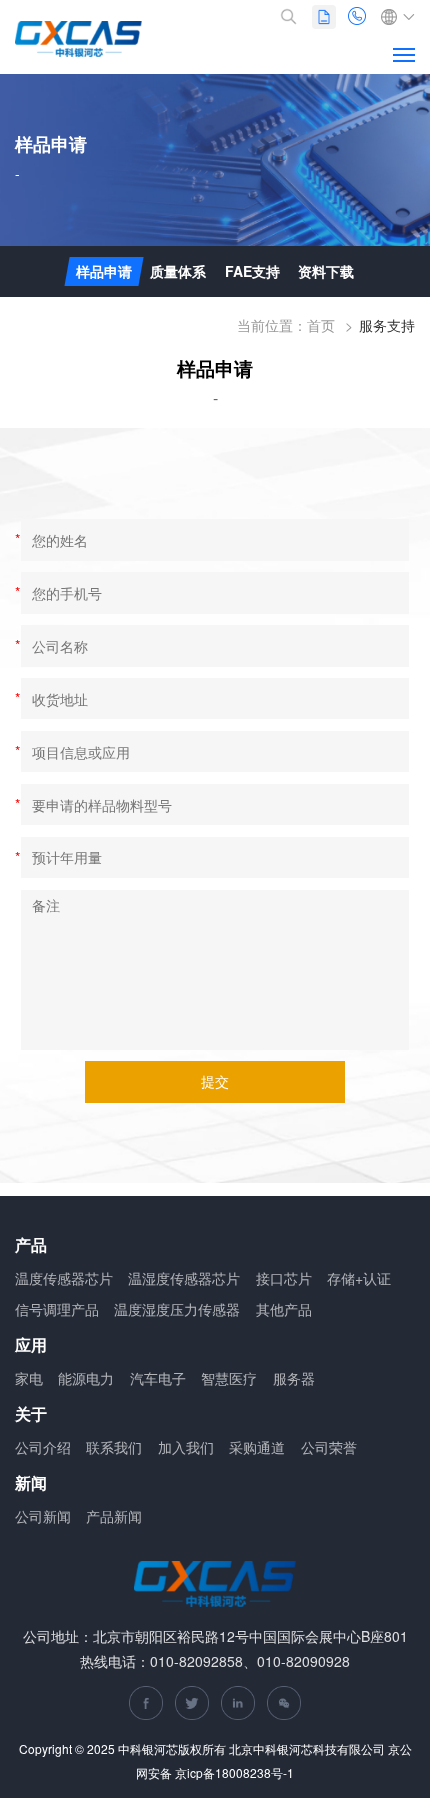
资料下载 (326, 271)
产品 (31, 1245)
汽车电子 (158, 1378)
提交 (215, 1081)
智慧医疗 (229, 1378)
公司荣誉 (329, 1447)
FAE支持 (252, 271)
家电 (29, 1378)
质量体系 (178, 271)
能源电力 (86, 1378)
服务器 (294, 1378)
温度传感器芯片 (64, 1278)
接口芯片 (284, 1278)
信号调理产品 (57, 1309)
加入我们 (186, 1447)
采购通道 (257, 1447)
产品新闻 (114, 1516)
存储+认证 (359, 1278)
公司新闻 (43, 1516)
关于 (31, 1414)
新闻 (31, 1483)
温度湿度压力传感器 (177, 1309)
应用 (31, 1345)
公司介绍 (43, 1447)
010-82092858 (359, 17)
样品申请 (104, 271)
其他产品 (284, 1309)
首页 (321, 325)
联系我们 (114, 1447)
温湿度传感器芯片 (184, 1278)
